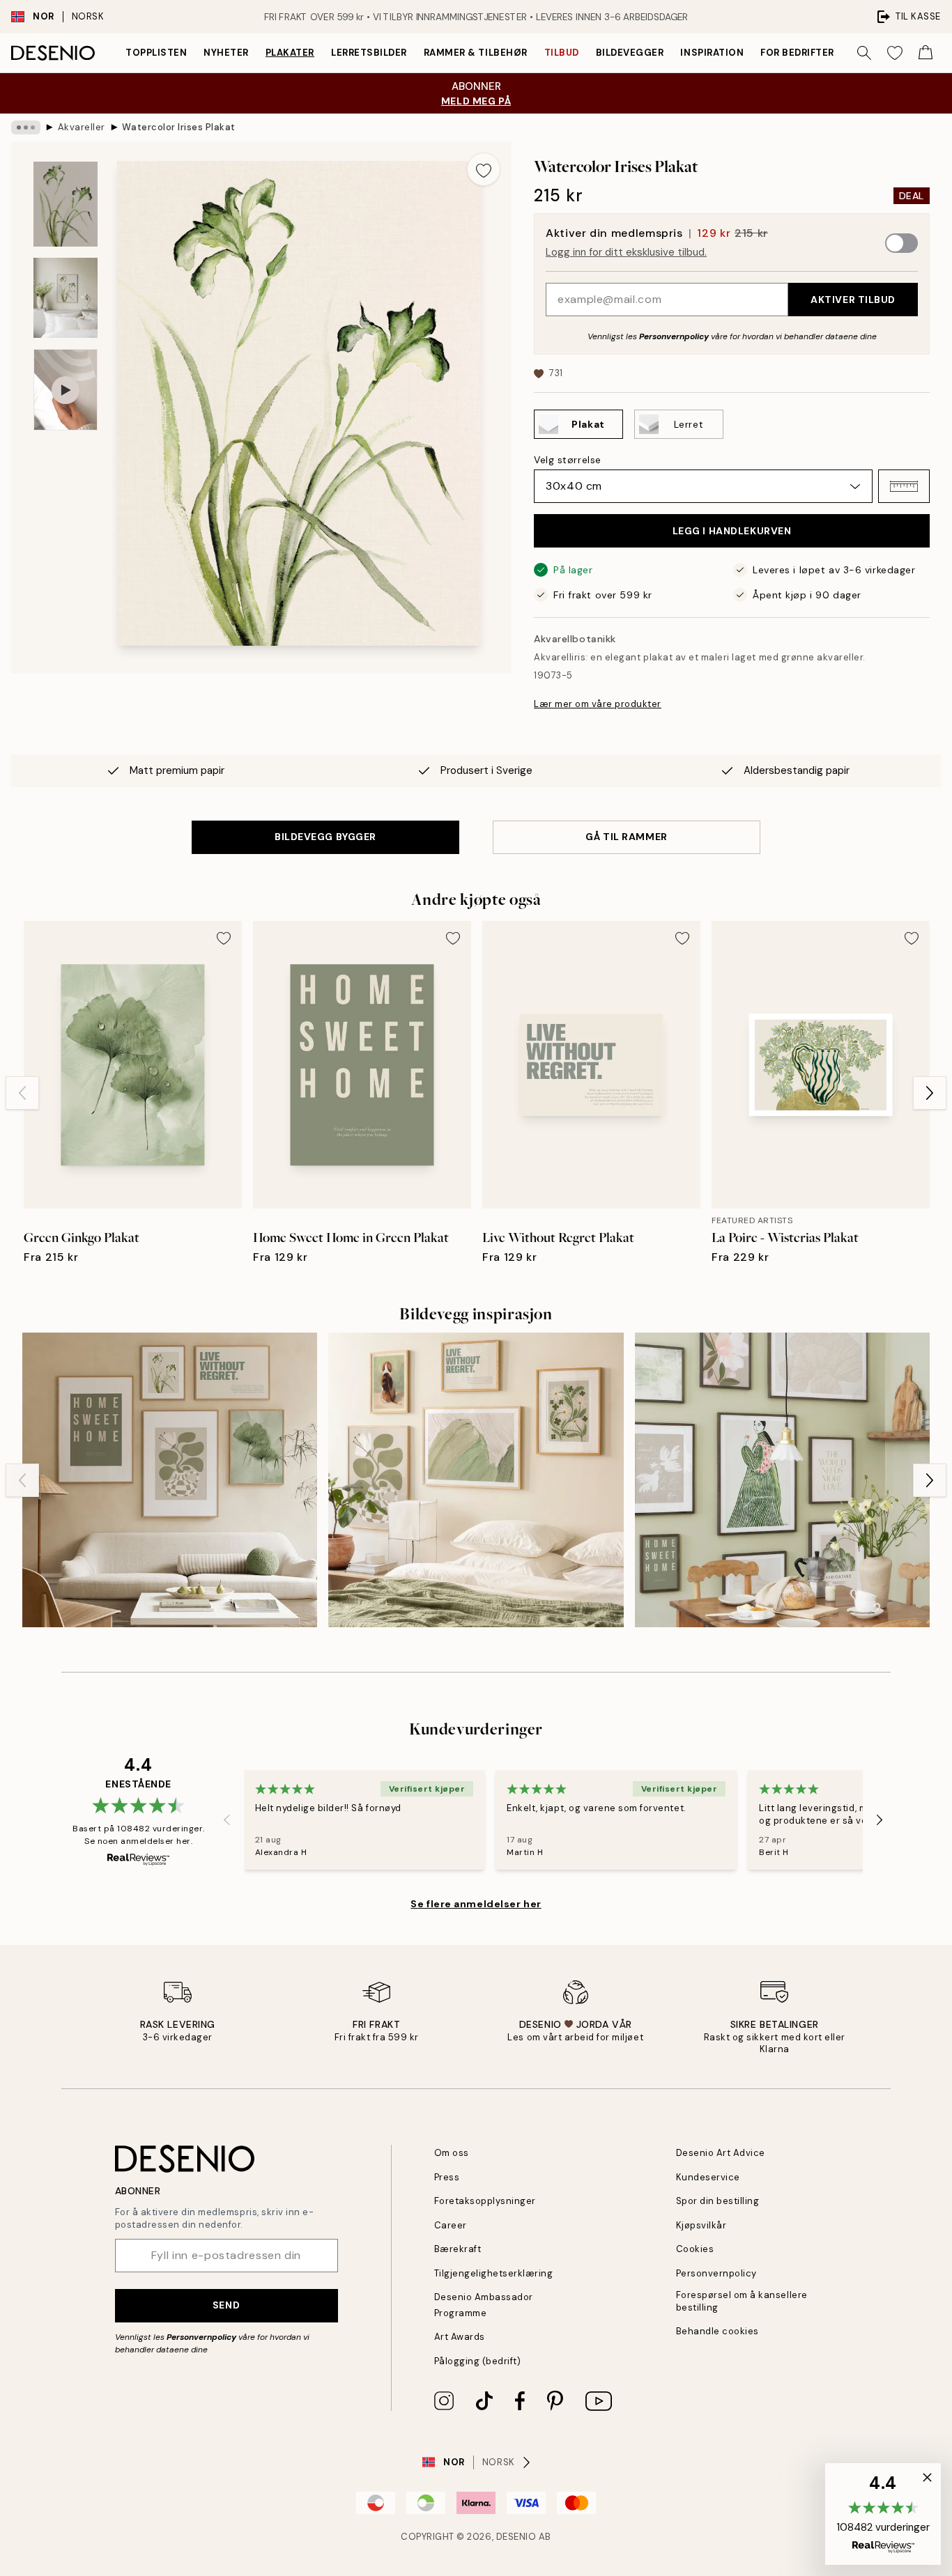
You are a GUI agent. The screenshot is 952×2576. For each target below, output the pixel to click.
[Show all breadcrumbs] (26, 127)
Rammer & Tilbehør (476, 53)
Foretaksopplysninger (485, 2201)
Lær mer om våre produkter (598, 704)
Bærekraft (458, 2249)
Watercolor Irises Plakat (178, 127)
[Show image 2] (66, 298)
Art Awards (460, 2337)
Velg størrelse (568, 460)
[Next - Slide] (930, 1093)
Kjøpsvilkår (701, 2225)
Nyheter (226, 53)
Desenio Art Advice (721, 2153)
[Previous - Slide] (22, 1093)
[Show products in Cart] (926, 53)
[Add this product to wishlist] (484, 169)
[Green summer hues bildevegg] (170, 1480)
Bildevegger (630, 53)
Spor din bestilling (718, 2201)
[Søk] (864, 53)
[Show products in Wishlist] (895, 53)
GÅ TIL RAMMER (626, 837)
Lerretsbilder (369, 53)
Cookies (695, 2249)
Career (451, 2225)
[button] (904, 486)
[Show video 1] (66, 390)
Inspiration (712, 53)
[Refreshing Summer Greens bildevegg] (782, 1480)
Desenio (516, 2537)
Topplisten (156, 53)
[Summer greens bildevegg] (476, 1480)
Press (447, 2177)
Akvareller (82, 127)
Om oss (452, 2153)
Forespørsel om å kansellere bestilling (742, 2301)
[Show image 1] (66, 204)
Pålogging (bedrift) (478, 2361)
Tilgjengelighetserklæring (494, 2273)
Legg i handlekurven (732, 531)
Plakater (290, 53)
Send (226, 2305)
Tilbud (562, 53)
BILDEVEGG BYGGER (325, 837)
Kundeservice (708, 2177)
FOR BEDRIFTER (797, 53)
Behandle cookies (717, 2331)
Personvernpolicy (674, 336)
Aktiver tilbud (853, 300)
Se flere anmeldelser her (476, 1904)
